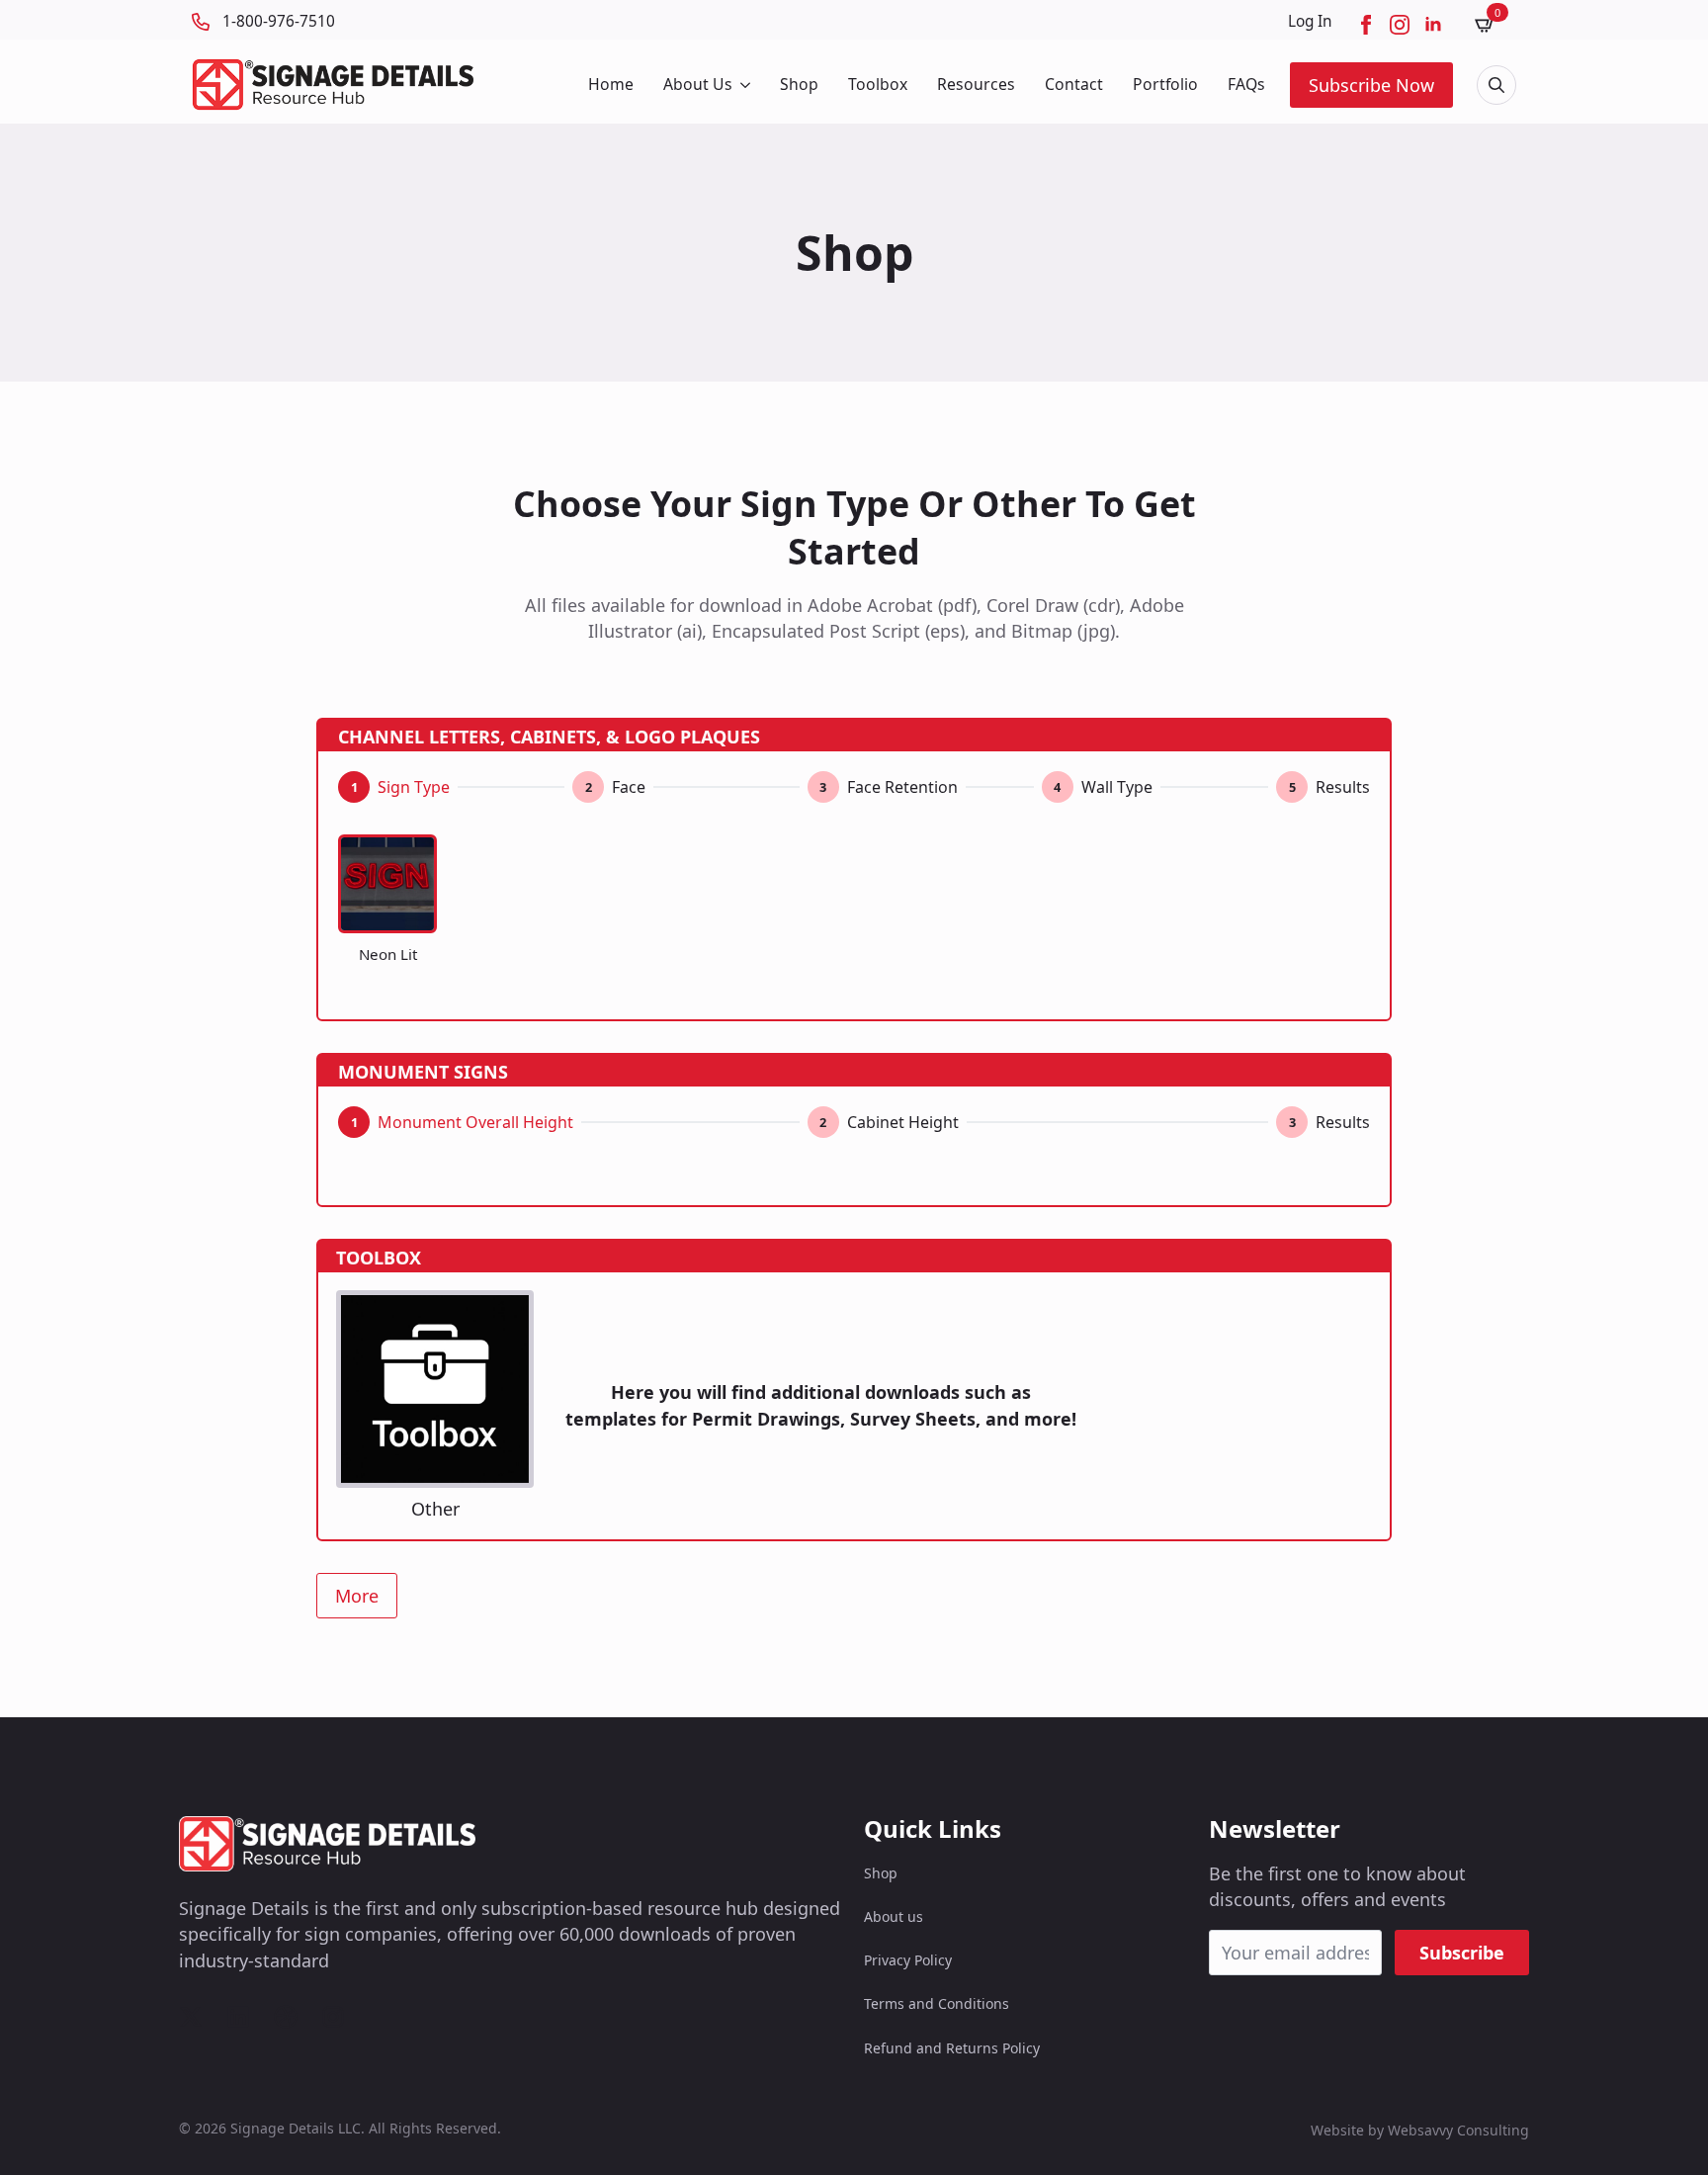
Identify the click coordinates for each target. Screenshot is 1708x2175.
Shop (799, 84)
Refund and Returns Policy (952, 2048)
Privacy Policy (908, 1960)
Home (611, 84)
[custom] (191, 2017)
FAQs (1246, 84)
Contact (1074, 84)
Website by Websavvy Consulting (1420, 2130)
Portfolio (1165, 84)
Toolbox (878, 84)
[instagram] (1400, 25)
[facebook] (1366, 25)
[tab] (394, 787)
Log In (1310, 21)
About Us (698, 84)
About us (894, 1916)
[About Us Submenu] (744, 85)
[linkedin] (1433, 25)
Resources (976, 84)
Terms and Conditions (937, 2003)
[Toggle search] (1496, 85)
